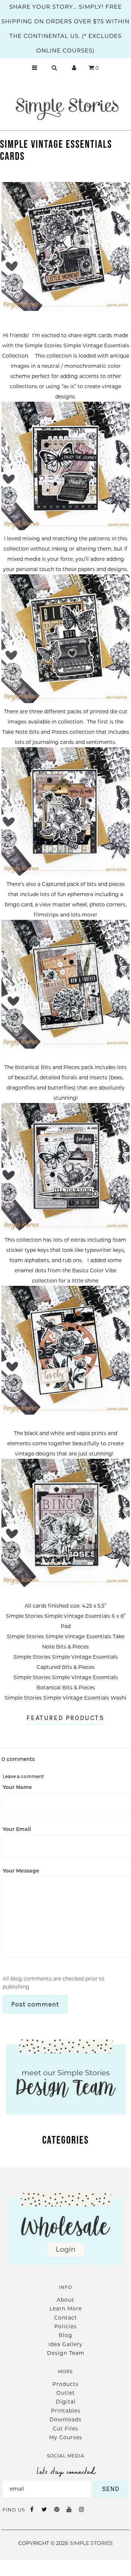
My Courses (66, 2437)
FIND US (14, 2510)
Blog (65, 2335)
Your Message (21, 1871)
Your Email (17, 1829)
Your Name (17, 1787)
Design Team (66, 2353)
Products (65, 2384)
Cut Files (65, 2429)
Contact (66, 2318)
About (65, 2300)
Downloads (65, 2419)
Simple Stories (91, 2543)
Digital (66, 2402)
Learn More (66, 2309)
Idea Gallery (65, 2344)
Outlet (66, 2393)
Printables (66, 2411)
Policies (65, 2326)
